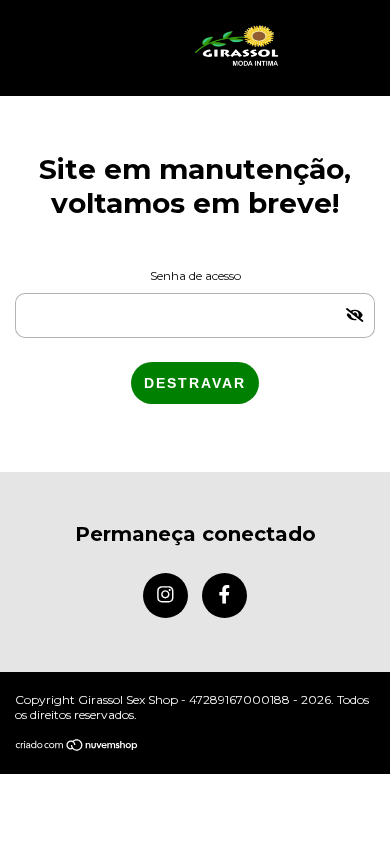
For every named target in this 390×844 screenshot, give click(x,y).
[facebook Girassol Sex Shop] (224, 595)
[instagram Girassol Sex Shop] (165, 595)
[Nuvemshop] (77, 746)
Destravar (195, 383)
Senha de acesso (195, 275)
